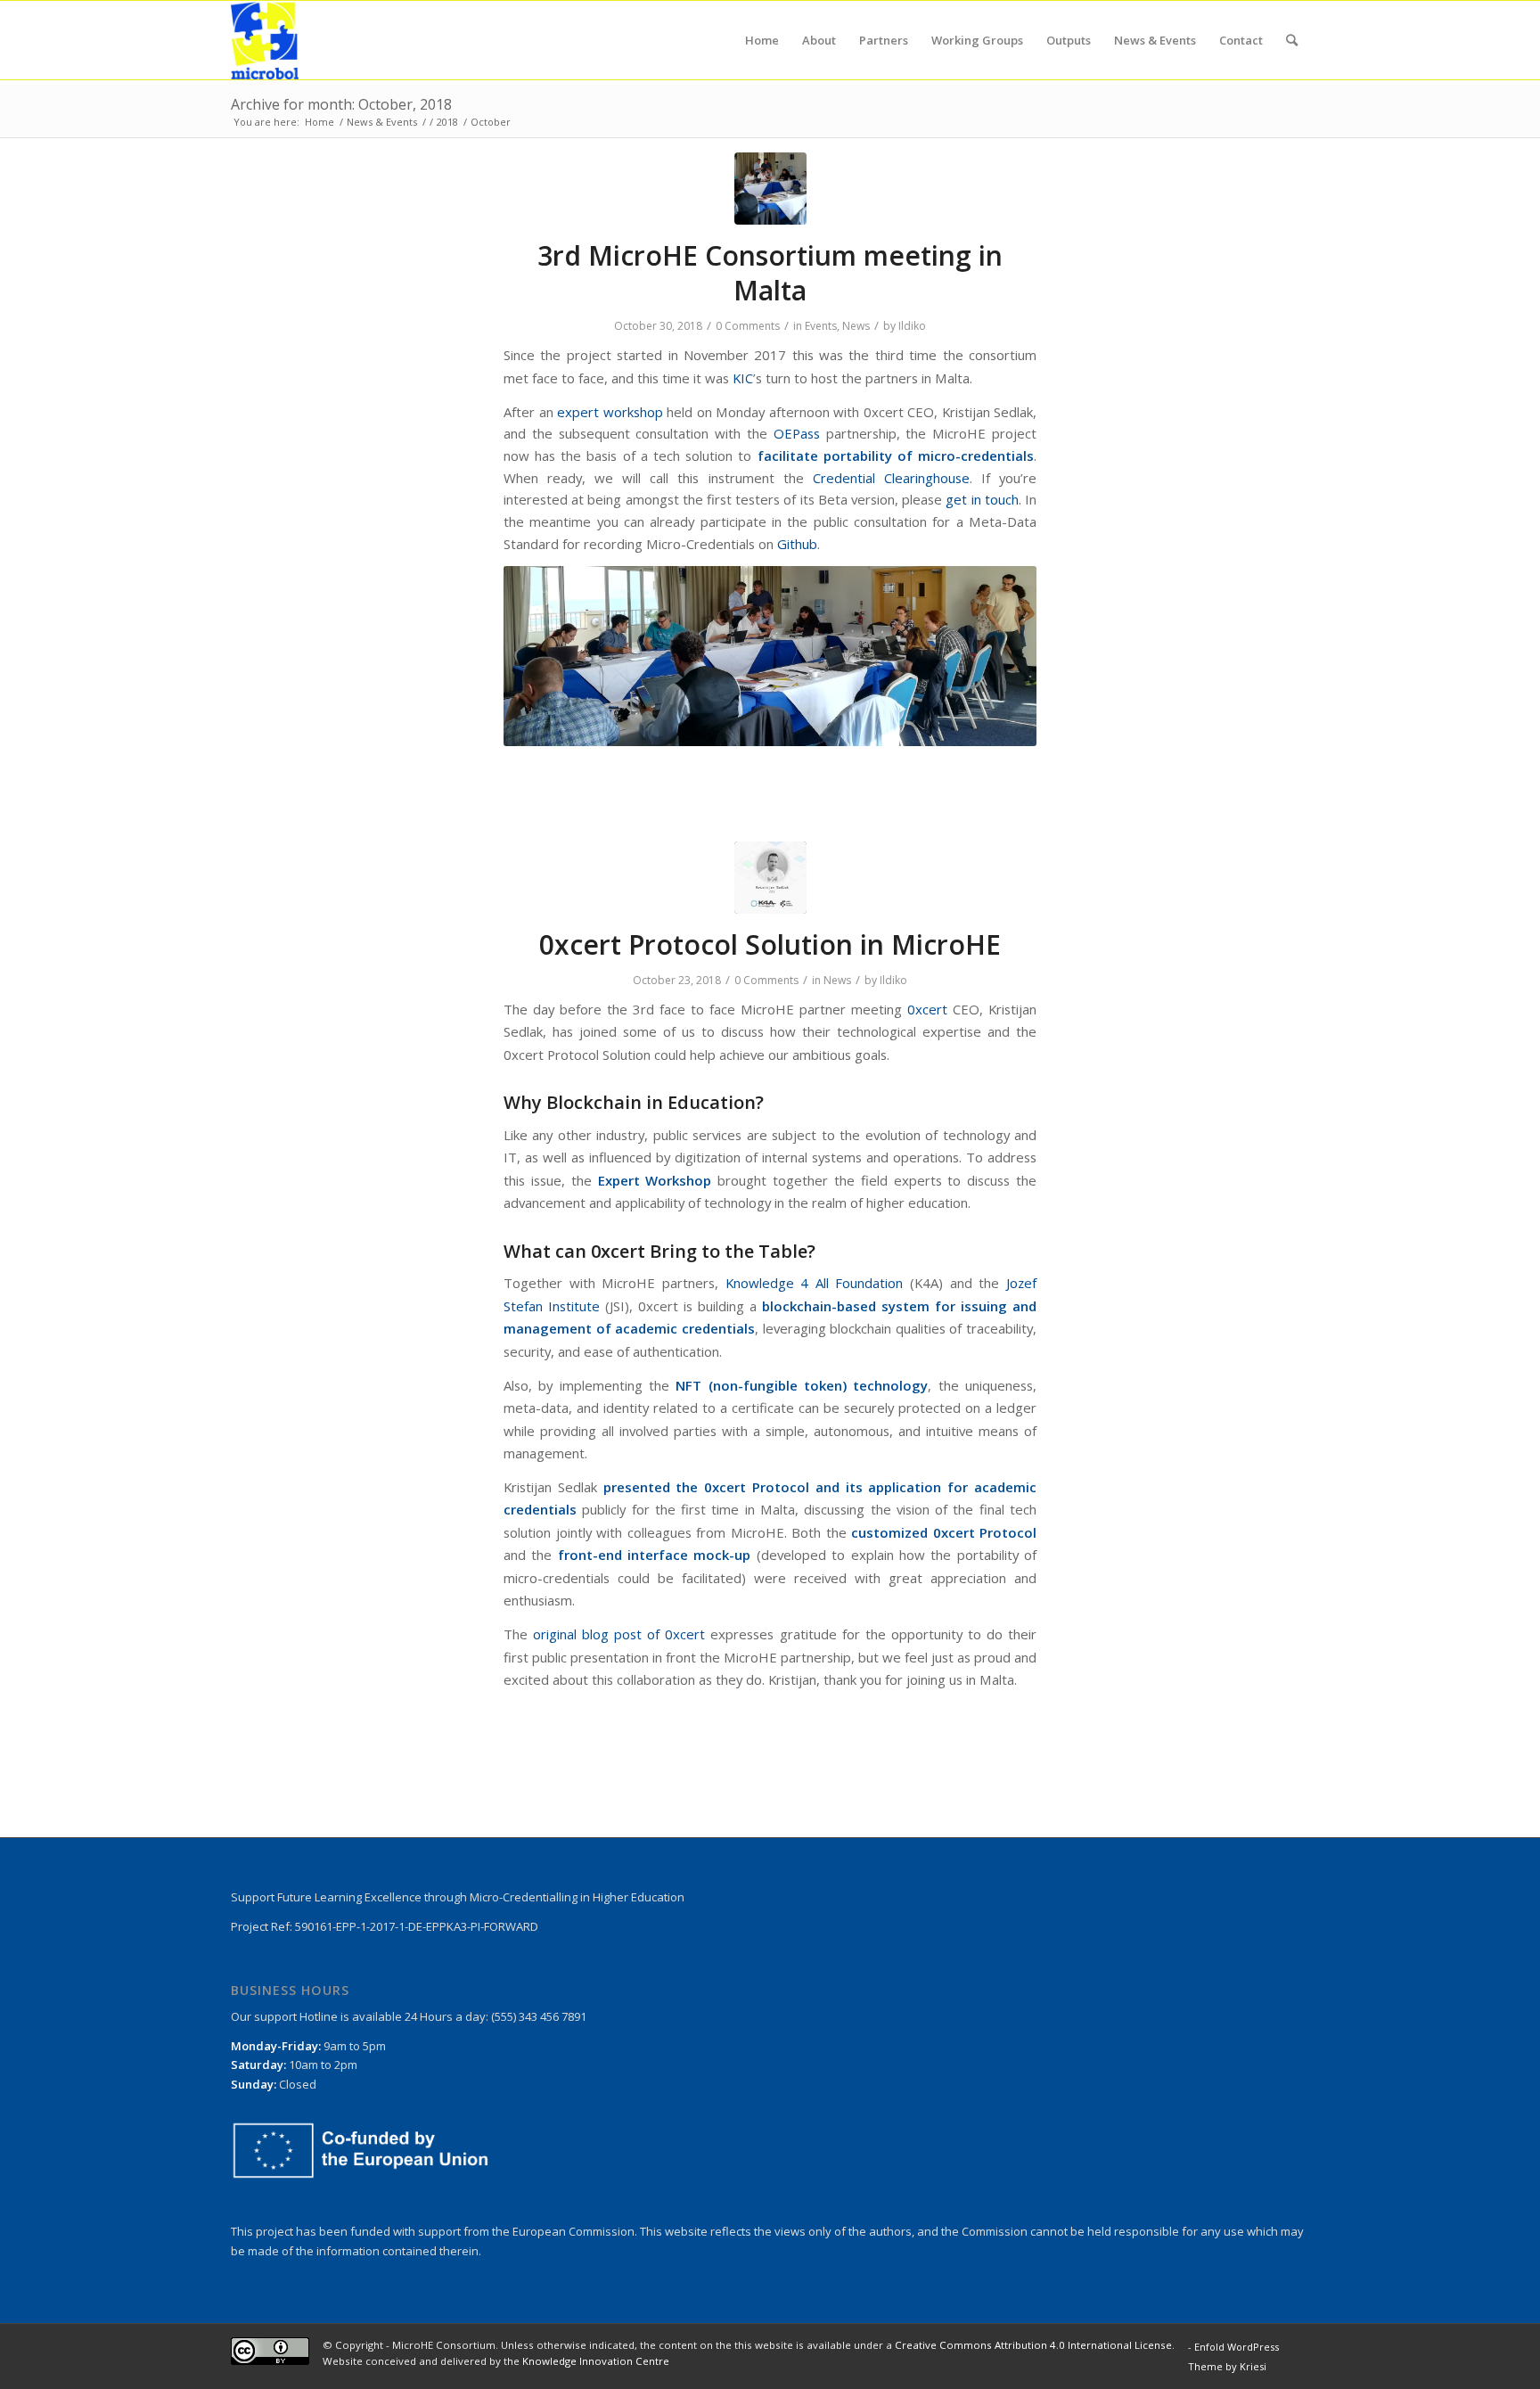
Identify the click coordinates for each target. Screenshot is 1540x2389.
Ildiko (912, 326)
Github (797, 544)
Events (821, 326)
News (856, 326)
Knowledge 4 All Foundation (815, 1283)
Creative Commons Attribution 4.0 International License (1033, 2345)
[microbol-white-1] (265, 40)
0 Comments (748, 326)
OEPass (797, 433)
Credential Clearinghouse (891, 478)
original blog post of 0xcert (619, 1634)
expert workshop (610, 412)
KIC (743, 378)
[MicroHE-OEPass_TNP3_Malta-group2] (770, 189)
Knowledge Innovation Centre (596, 2361)
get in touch (982, 499)
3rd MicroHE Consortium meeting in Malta (770, 273)
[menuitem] (762, 40)
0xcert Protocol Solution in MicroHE (770, 944)
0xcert (927, 1009)
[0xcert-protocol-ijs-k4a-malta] (770, 878)
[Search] (1292, 40)
